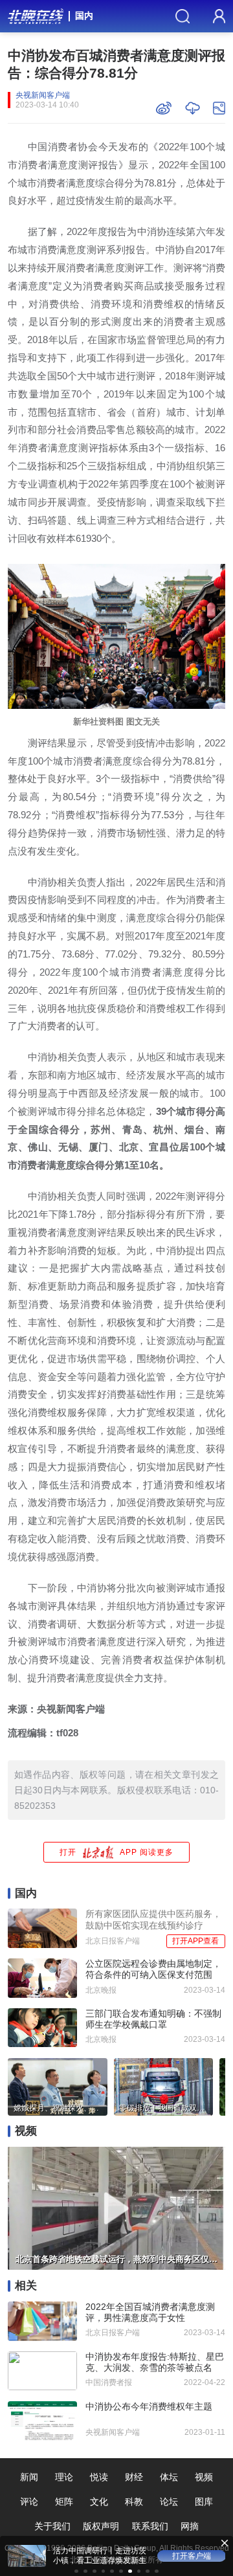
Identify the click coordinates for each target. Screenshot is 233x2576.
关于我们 (52, 2526)
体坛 (169, 2477)
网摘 (190, 2526)
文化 (99, 2502)
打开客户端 (192, 2556)
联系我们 (150, 2526)
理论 (64, 2477)
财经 (134, 2477)
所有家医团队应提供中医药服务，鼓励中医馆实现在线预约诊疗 (153, 1919)
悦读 (99, 2477)
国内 (84, 16)
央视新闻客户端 (43, 95)
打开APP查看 (195, 1941)
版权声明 (101, 2526)
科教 (134, 2502)
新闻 (29, 2477)
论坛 (169, 2502)
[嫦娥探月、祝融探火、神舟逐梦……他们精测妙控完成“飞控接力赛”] (58, 2085)
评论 (29, 2502)
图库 (204, 2502)
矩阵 (64, 2502)
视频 (204, 2477)
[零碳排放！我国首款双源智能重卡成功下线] (164, 2085)
